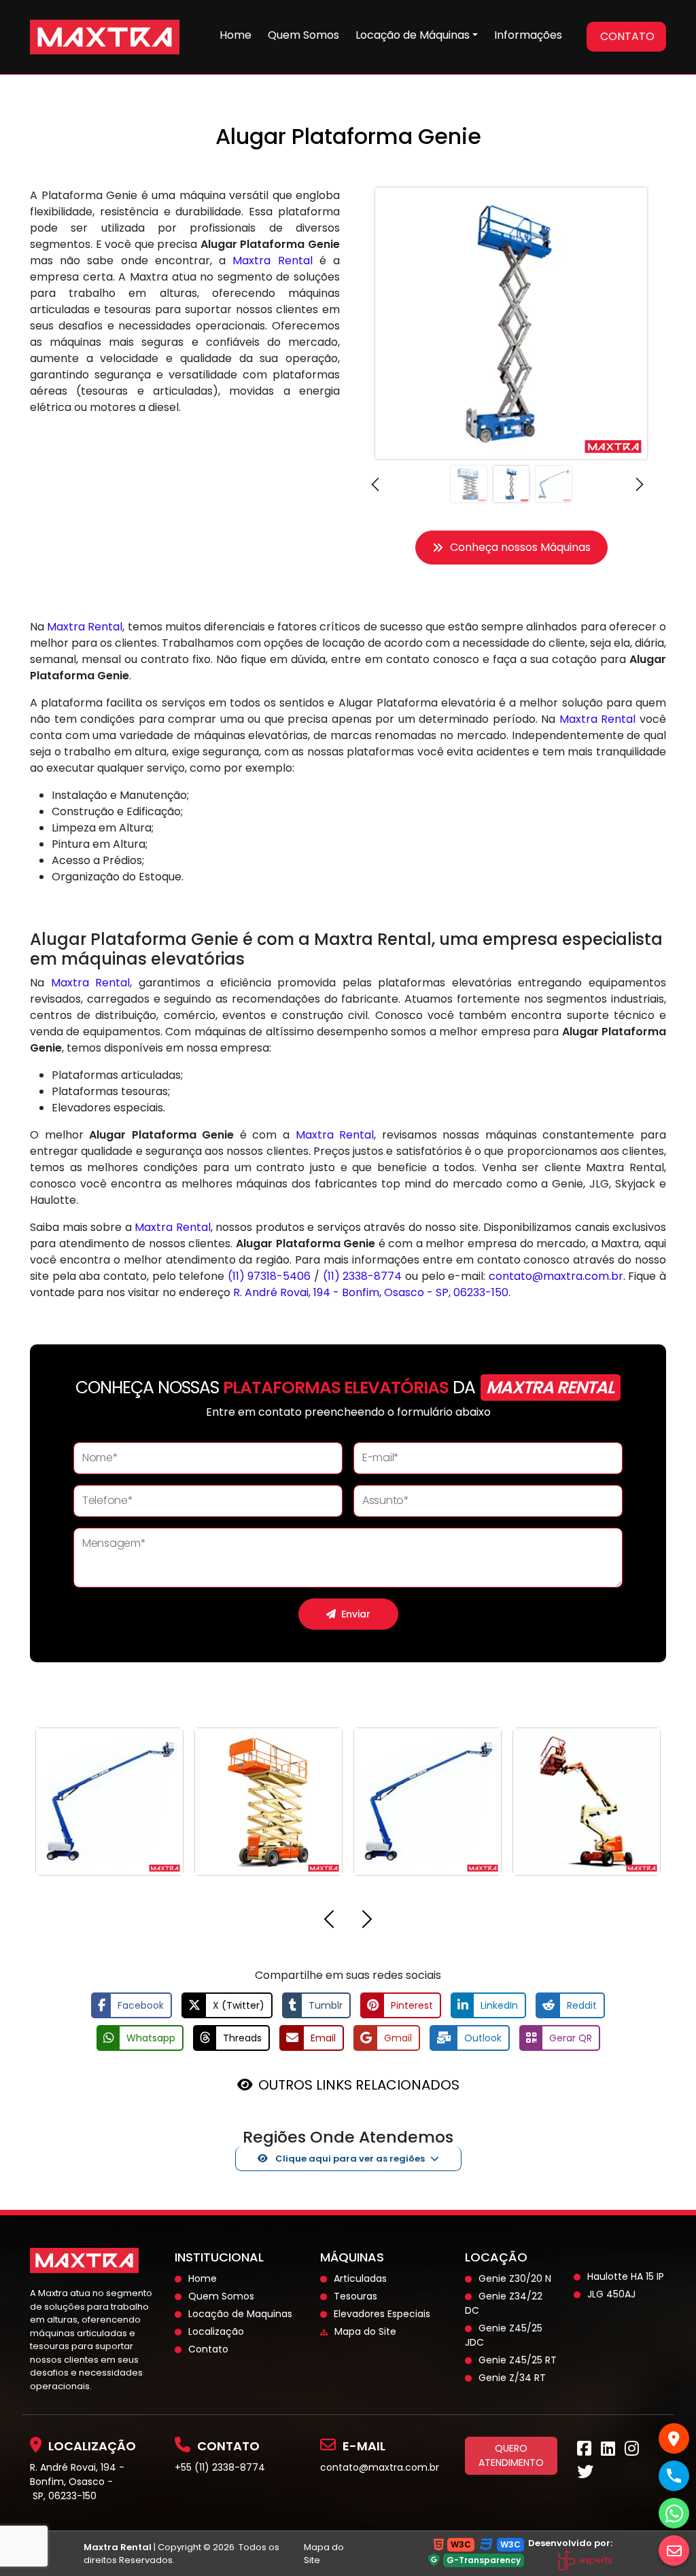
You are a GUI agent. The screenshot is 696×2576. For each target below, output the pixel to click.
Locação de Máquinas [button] (413, 35)
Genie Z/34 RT (512, 2378)
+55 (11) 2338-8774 (220, 2467)
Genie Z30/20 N (515, 2278)
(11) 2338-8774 (363, 1276)
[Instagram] (632, 2451)
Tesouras (355, 2296)
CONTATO (627, 36)
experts (595, 2560)
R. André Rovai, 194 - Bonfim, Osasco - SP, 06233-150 (371, 1292)
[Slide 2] (511, 484)
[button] (379, 484)
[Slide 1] (469, 484)
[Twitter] (585, 2474)
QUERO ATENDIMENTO (511, 2455)
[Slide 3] (554, 484)
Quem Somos (303, 35)
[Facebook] (584, 2451)
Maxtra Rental (272, 261)
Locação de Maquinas (240, 2314)
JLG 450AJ (611, 2294)
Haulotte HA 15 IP (626, 2276)
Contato (208, 2349)
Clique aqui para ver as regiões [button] (349, 2159)
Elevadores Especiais (382, 2314)
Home (236, 35)
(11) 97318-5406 (269, 1276)
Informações (528, 35)
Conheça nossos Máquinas (520, 547)
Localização (216, 2331)
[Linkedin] (608, 2451)
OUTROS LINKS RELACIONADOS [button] (359, 2085)
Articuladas (360, 2278)
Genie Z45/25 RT (518, 2360)
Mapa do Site (365, 2331)
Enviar (356, 1614)
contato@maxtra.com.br (556, 1276)
